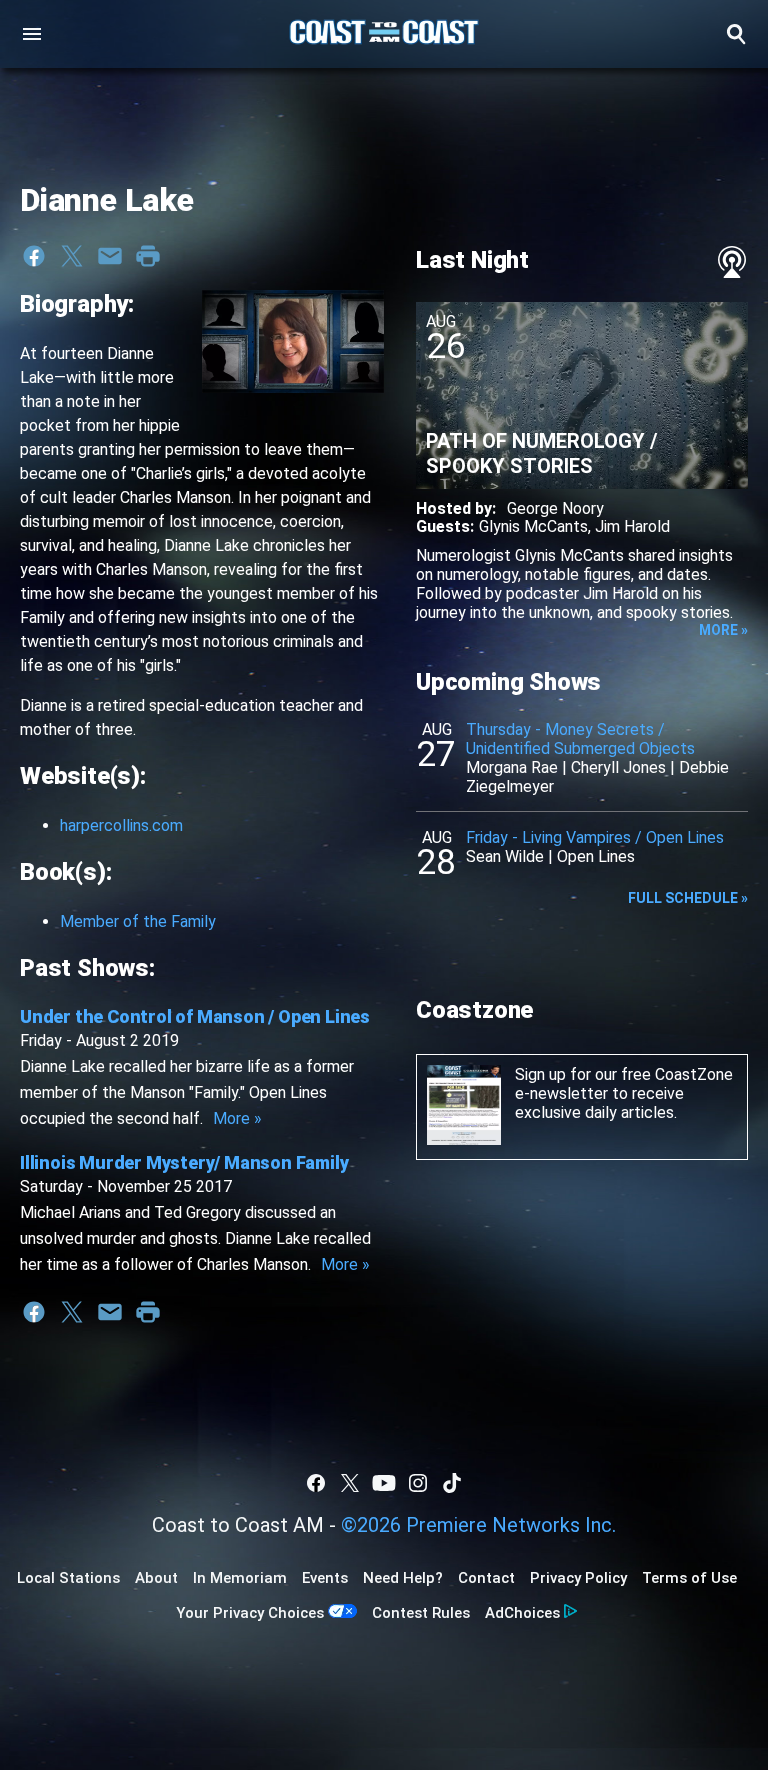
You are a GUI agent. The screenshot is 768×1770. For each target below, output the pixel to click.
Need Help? (403, 1578)
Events (325, 1578)
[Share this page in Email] (110, 256)
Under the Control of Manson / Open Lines (195, 1016)
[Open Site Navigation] (32, 34)
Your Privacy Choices (250, 1613)
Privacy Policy (578, 1578)
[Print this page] (148, 256)
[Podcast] (732, 262)
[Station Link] (384, 34)
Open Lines (596, 856)
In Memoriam (240, 1578)
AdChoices (522, 1613)
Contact (486, 1578)
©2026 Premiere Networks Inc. (478, 1525)
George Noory (555, 508)
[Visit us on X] (350, 1483)
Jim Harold (632, 526)
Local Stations (68, 1578)
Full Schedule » (688, 898)
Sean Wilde (505, 856)
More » (237, 1118)
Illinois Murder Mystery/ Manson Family (184, 1162)
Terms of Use (689, 1578)
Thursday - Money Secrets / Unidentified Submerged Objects (580, 739)
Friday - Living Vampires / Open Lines (595, 837)
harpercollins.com (121, 825)
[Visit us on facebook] (316, 1483)
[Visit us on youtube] (384, 1483)
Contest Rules (421, 1613)
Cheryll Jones (618, 767)
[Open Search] (736, 34)
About (156, 1578)
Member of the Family (138, 921)
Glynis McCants (533, 526)
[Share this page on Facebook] (34, 256)
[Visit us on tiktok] (452, 1483)
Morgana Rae (512, 767)
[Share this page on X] (72, 256)
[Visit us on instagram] (418, 1483)
